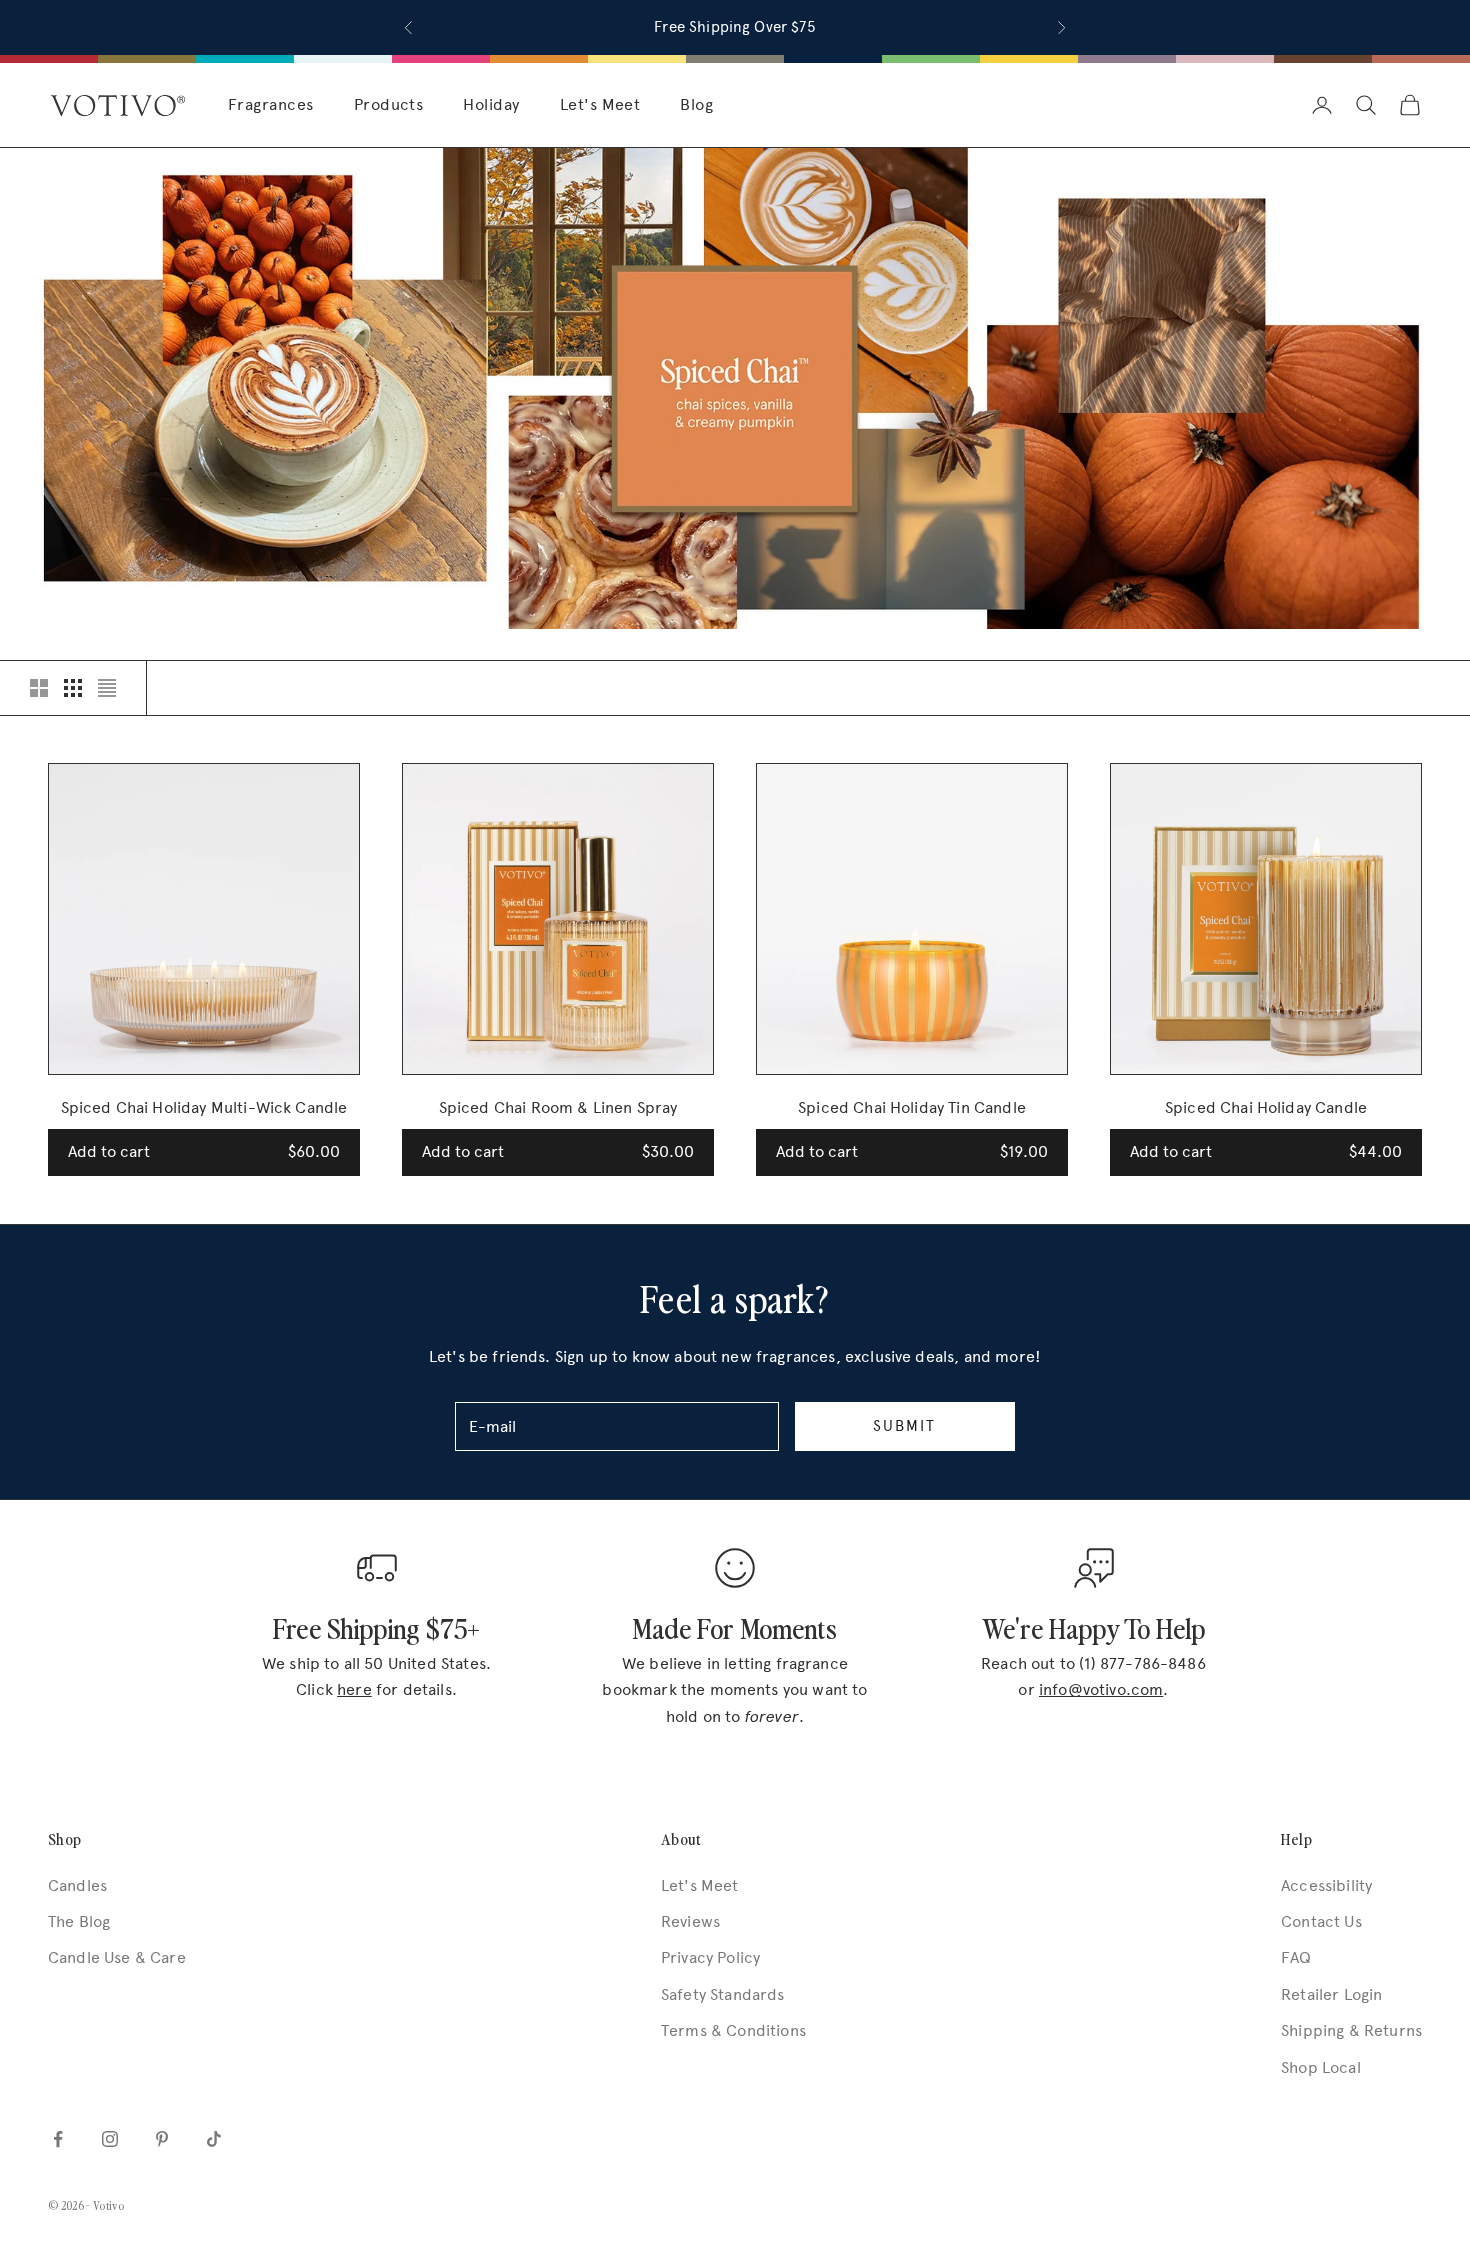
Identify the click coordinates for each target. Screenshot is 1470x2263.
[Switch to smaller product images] (73, 688)
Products (389, 104)
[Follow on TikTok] (214, 2139)
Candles (77, 1885)
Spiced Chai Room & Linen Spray (558, 1107)
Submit (904, 1426)
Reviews (690, 1921)
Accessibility (1326, 1885)
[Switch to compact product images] (107, 688)
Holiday (491, 104)
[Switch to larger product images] (39, 688)
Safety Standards (723, 1994)
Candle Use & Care (117, 1957)
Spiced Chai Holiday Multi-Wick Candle (204, 1107)
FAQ (1296, 1957)
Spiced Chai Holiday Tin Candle (912, 1107)
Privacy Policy (710, 1957)
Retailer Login (1331, 1994)
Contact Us (1321, 1921)
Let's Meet (600, 104)
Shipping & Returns (1351, 2030)
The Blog (79, 1921)
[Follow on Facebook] (58, 2139)
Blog (696, 104)
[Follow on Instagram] (110, 2139)
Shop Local (1321, 2067)
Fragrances (271, 104)
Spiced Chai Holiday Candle (1266, 1107)
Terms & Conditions (733, 2030)
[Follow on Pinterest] (162, 2139)
